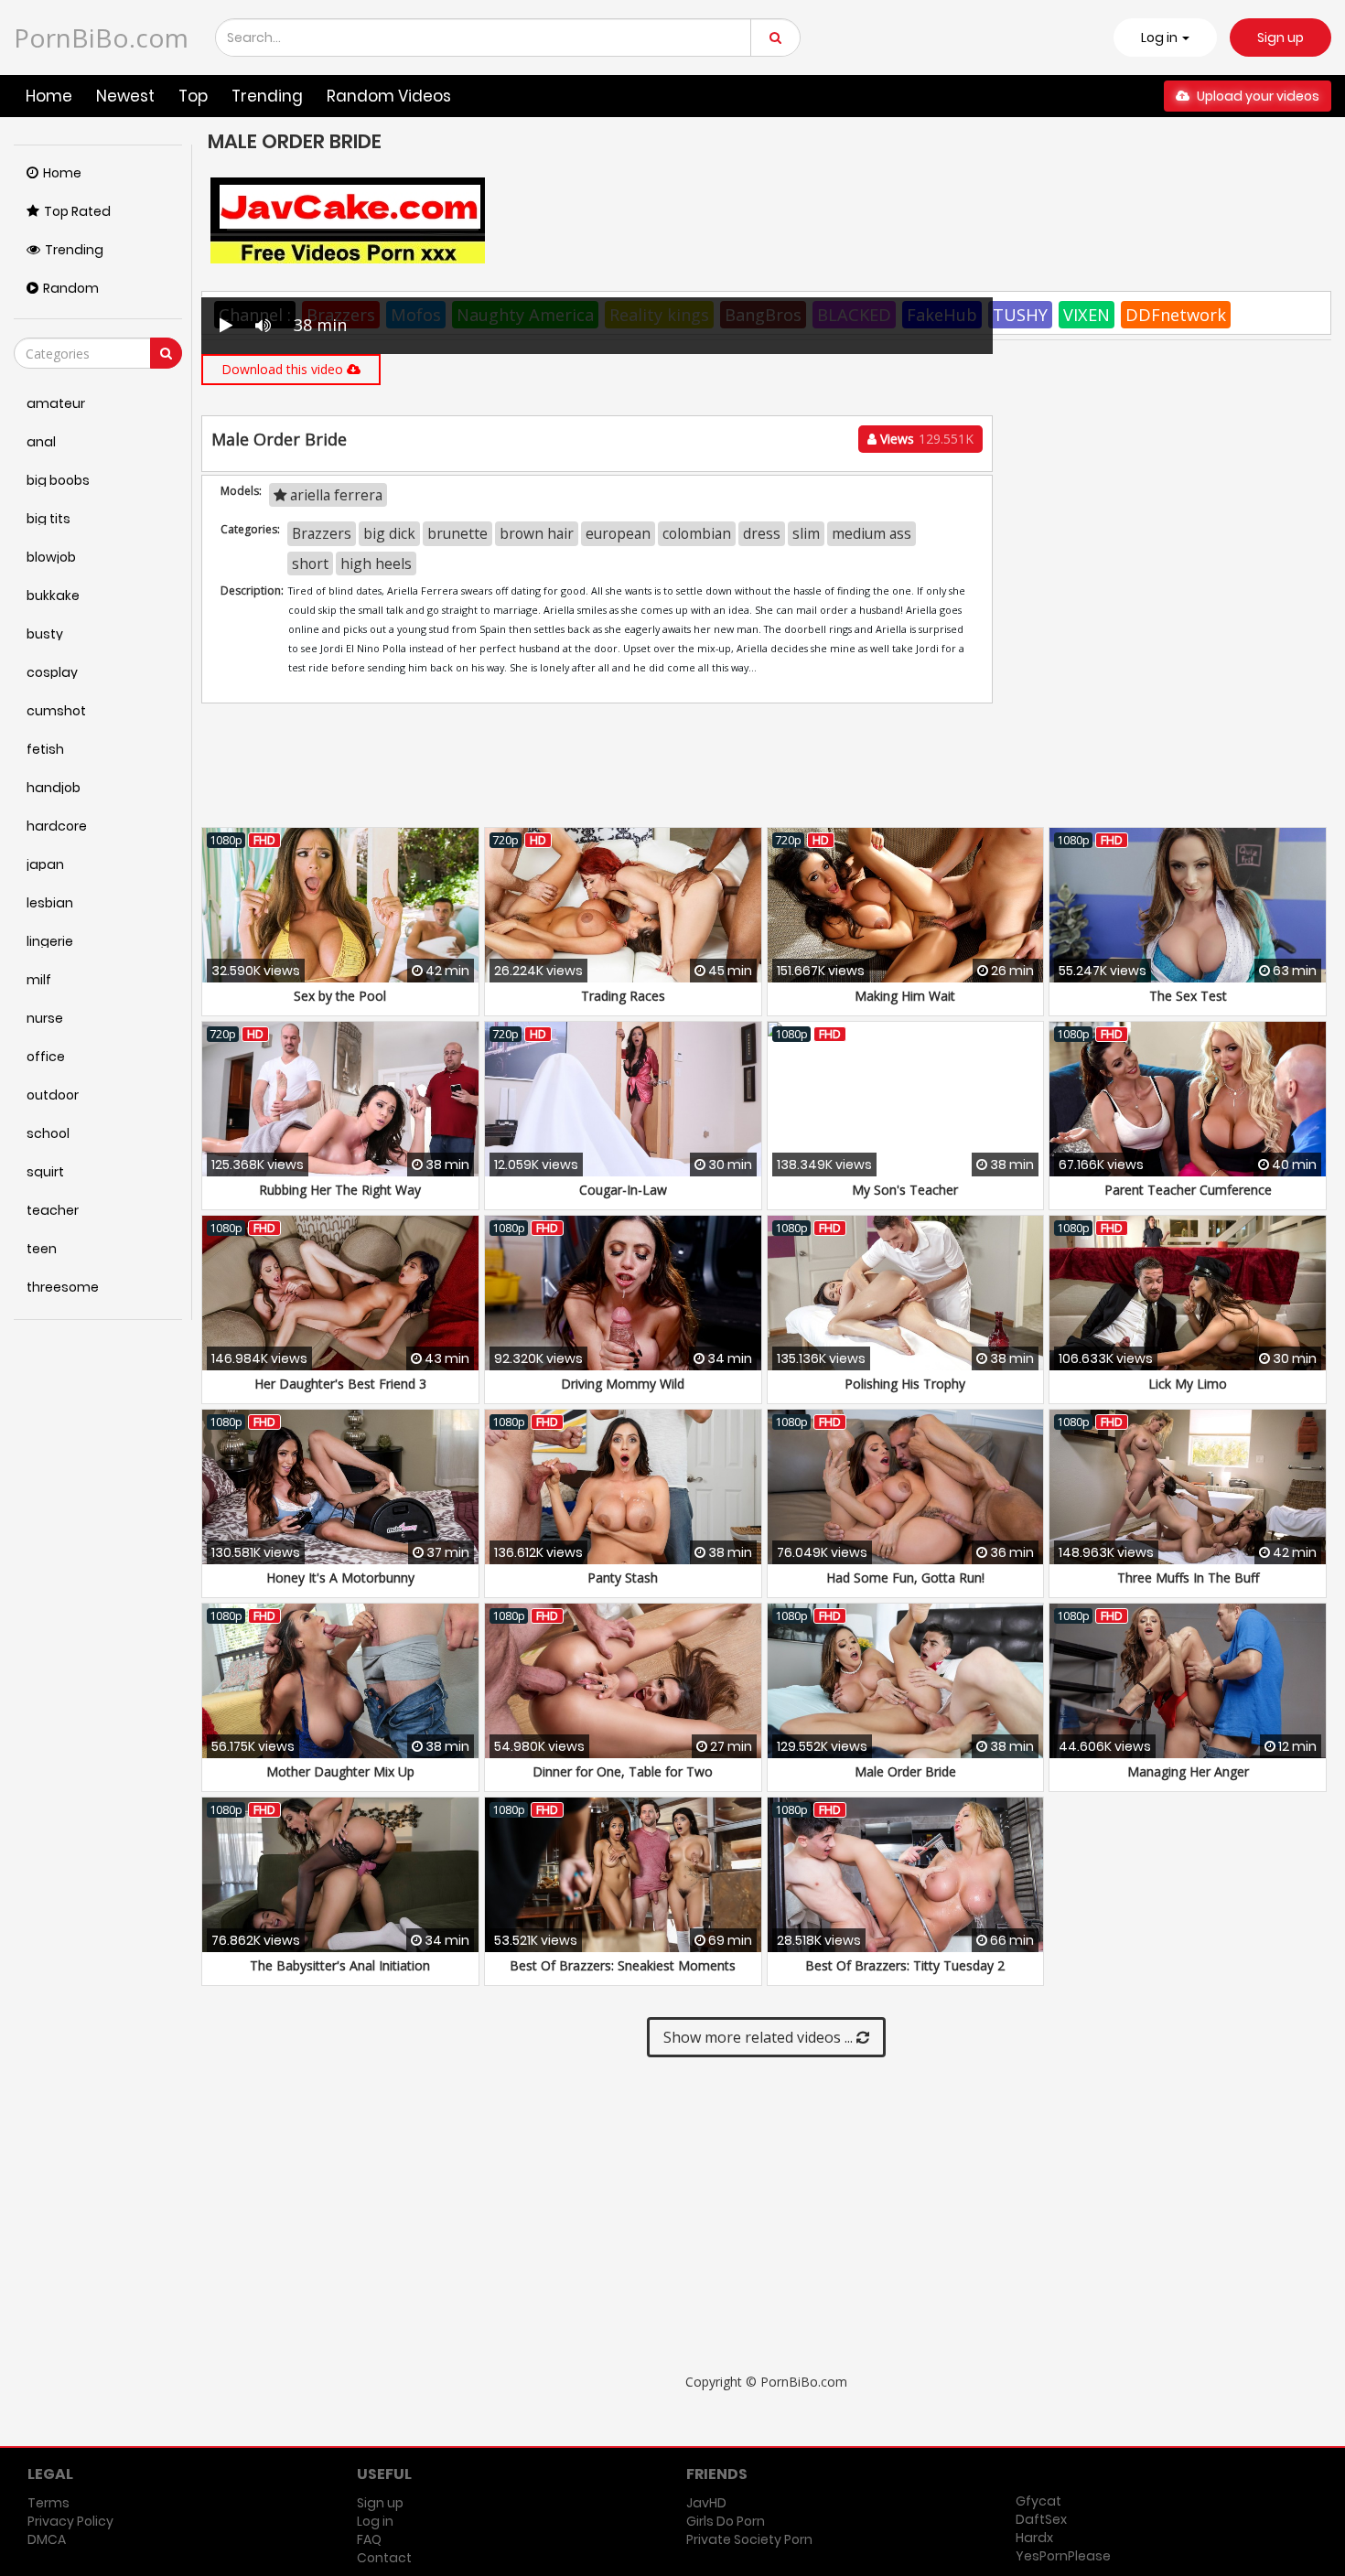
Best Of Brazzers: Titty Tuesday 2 (905, 1965)
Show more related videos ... (760, 2037)
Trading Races (623, 996)
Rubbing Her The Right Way (340, 1190)
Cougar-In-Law (623, 1190)
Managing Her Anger (1188, 1771)
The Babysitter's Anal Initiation (340, 1965)
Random (71, 288)
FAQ (369, 2539)
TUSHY (1020, 315)
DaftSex (1041, 2519)
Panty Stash (623, 1578)
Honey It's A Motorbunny (340, 1578)
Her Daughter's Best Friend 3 (340, 1384)
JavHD (706, 2503)
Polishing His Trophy (905, 1384)
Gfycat (1038, 2501)
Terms (48, 2503)
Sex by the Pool (340, 996)
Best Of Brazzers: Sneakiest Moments (623, 1965)
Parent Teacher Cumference (1188, 1190)
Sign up (1280, 38)
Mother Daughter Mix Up (340, 1771)
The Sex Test (1188, 996)
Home (49, 96)
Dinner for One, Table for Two (623, 1771)
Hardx (1034, 2538)
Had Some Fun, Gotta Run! (905, 1578)
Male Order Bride (905, 1771)
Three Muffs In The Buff (1188, 1578)
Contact (384, 2558)
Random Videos (389, 96)
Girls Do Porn (726, 2521)
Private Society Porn (749, 2539)
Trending (267, 96)
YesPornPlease (1063, 2556)
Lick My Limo (1188, 1384)
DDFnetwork (1176, 315)
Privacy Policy (70, 2521)
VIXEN (1087, 315)
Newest (125, 96)
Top (193, 96)
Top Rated (77, 211)
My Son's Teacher (905, 1190)
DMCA (47, 2539)
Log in (375, 2521)
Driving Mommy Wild (623, 1384)
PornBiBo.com (101, 38)
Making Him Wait (905, 996)
